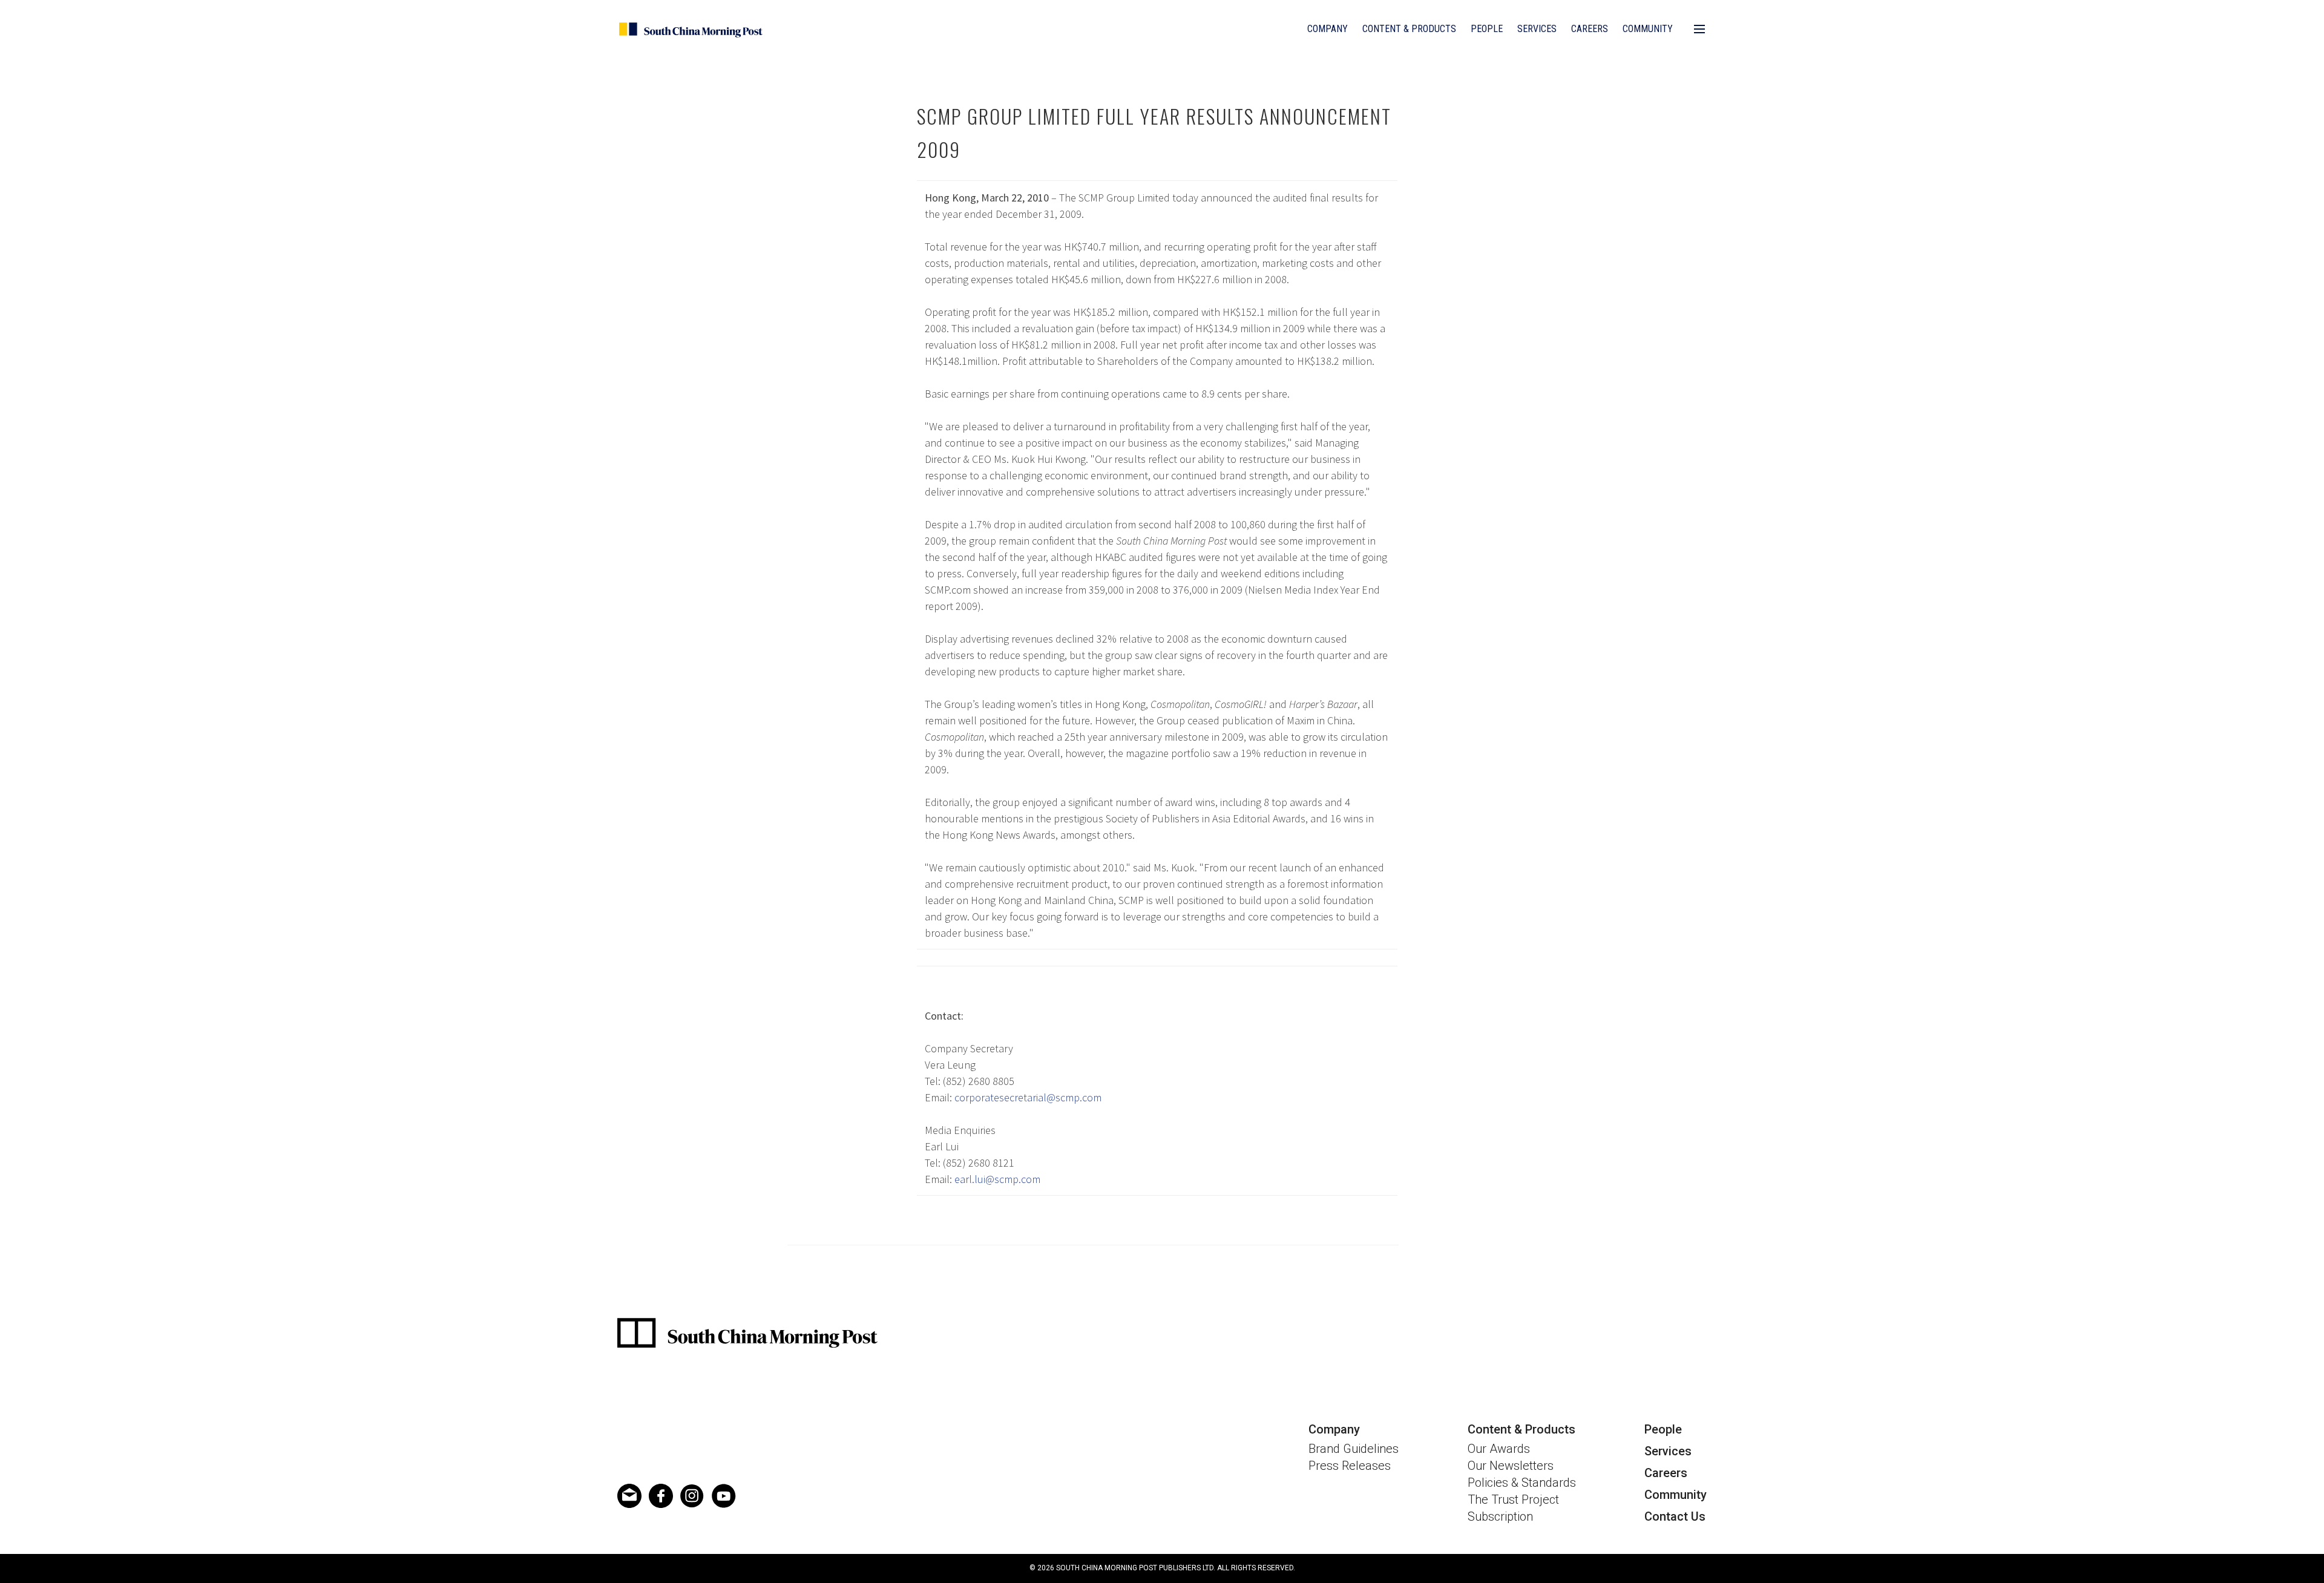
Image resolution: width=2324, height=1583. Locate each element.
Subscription (1500, 1516)
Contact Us (1675, 1516)
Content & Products (1409, 29)
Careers (1590, 29)
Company (1328, 29)
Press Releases (1350, 1466)
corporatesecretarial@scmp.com (1028, 1097)
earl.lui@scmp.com (997, 1179)
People (1487, 29)
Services (1537, 29)
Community (1648, 29)
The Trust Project (1513, 1499)
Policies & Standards (1522, 1483)
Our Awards (1499, 1449)
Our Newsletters (1511, 1466)
